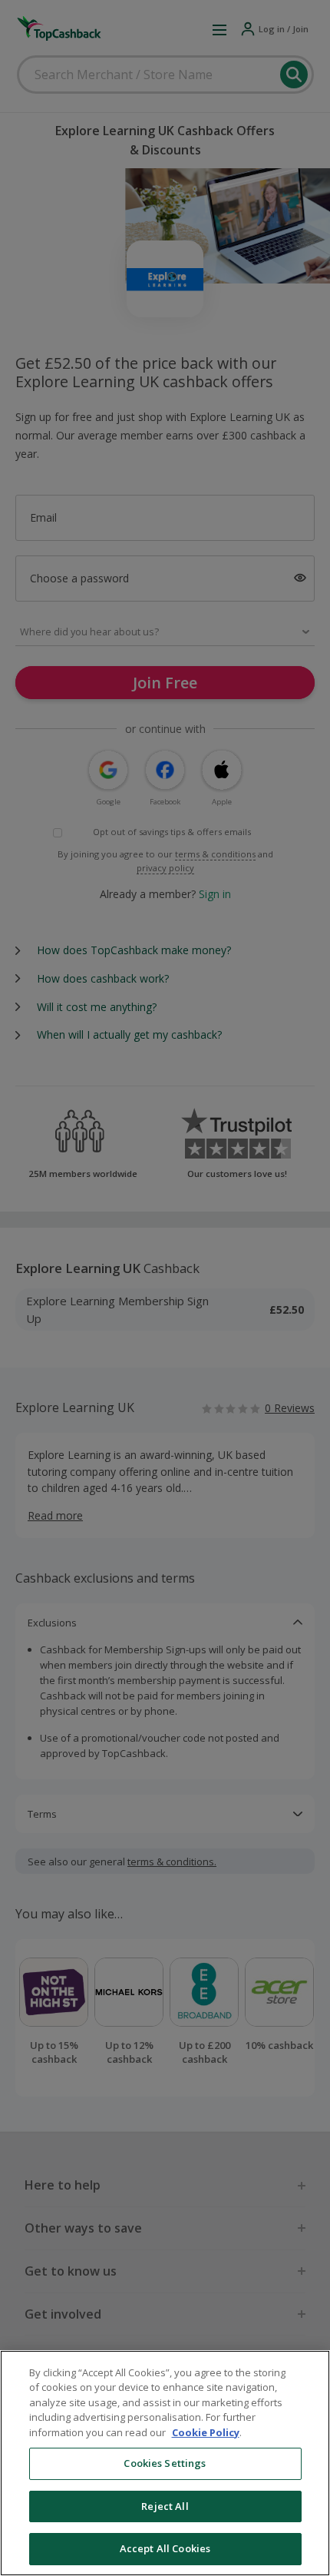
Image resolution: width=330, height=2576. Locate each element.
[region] (165, 2463)
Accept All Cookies (165, 2548)
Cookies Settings (165, 2463)
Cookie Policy (206, 2432)
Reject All (165, 2506)
